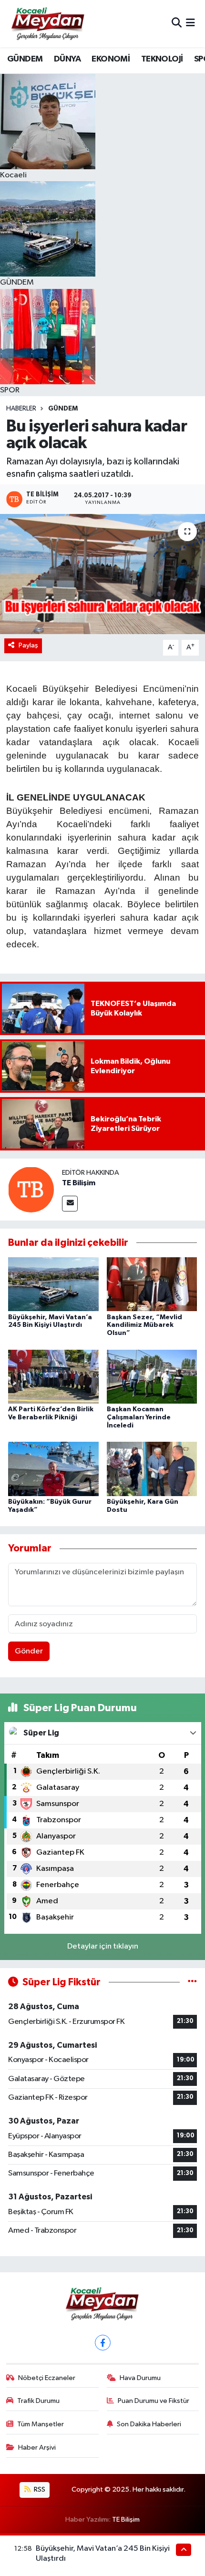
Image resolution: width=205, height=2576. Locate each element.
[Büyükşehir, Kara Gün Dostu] (152, 1469)
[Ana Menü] (190, 24)
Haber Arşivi (37, 2448)
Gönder (29, 1651)
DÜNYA (67, 59)
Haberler (21, 409)
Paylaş (28, 645)
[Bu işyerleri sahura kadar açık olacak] (102, 574)
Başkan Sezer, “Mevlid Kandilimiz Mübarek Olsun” (144, 1325)
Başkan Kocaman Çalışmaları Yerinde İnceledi (139, 1417)
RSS (39, 2489)
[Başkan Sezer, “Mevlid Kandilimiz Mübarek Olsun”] (152, 1284)
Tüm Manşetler (41, 2424)
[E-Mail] (70, 1204)
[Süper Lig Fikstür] (192, 1982)
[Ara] (177, 24)
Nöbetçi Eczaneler (47, 2378)
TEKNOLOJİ (162, 59)
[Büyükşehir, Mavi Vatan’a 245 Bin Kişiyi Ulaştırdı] (53, 1284)
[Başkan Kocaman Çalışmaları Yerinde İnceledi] (152, 1376)
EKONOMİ (111, 59)
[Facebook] (103, 2343)
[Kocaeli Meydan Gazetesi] (48, 23)
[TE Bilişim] (31, 1189)
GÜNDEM (25, 59)
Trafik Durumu (38, 2401)
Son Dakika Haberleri (149, 2424)
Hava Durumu (140, 2378)
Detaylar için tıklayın (103, 1946)
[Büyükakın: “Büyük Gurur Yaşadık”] (53, 1469)
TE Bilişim (79, 1183)
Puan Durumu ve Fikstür (154, 2401)
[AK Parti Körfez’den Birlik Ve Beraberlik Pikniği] (53, 1376)
